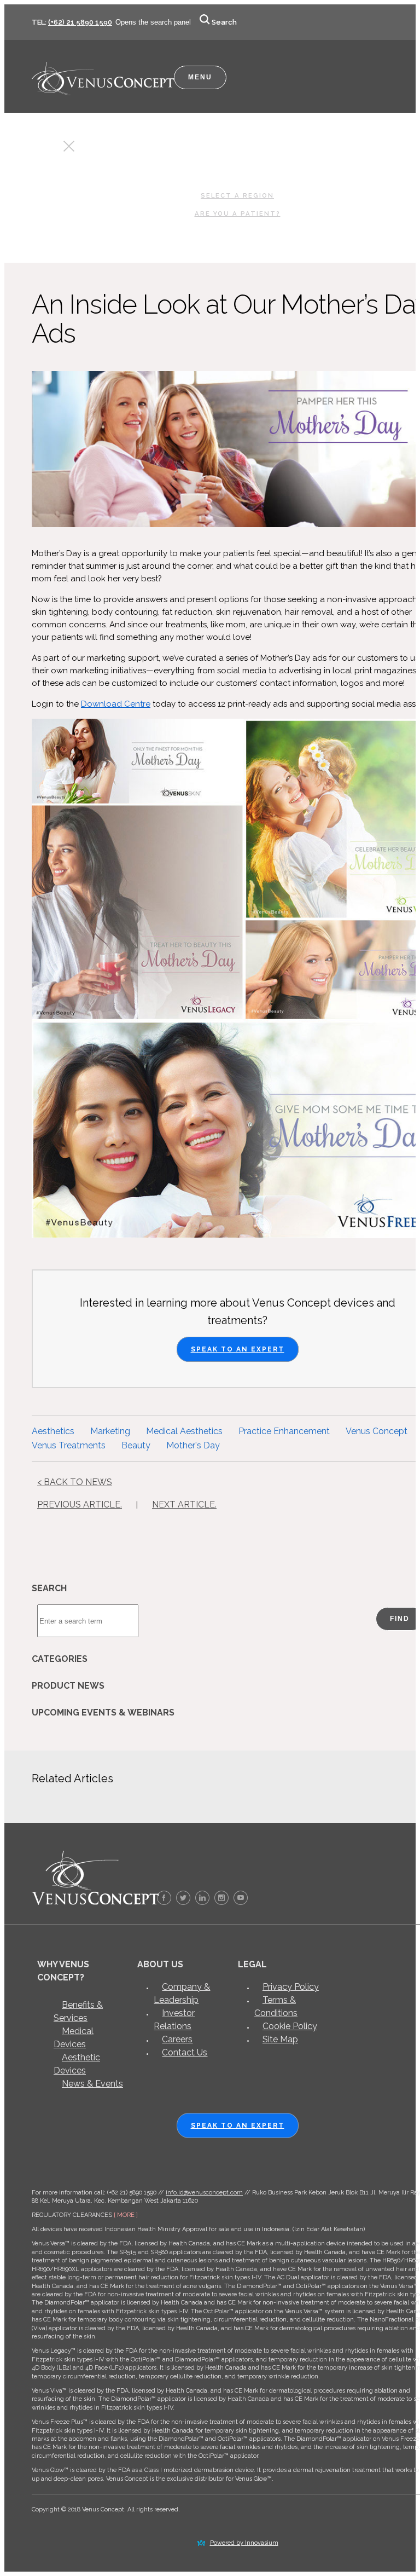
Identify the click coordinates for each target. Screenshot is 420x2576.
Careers (177, 2039)
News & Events (92, 2084)
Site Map (280, 2039)
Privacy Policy (291, 1987)
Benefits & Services (78, 2011)
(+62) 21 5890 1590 (80, 22)
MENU (200, 77)
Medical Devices (74, 2038)
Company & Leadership (182, 1993)
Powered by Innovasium (244, 2543)
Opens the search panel (153, 22)
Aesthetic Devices (77, 2064)
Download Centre (116, 704)
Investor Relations (174, 2020)
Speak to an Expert (238, 1349)
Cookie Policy (290, 2026)
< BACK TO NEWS (75, 1482)
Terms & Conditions (276, 2006)
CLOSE (49, 149)
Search (224, 22)
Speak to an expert (238, 2126)
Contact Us (185, 2052)
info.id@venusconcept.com (204, 2193)
